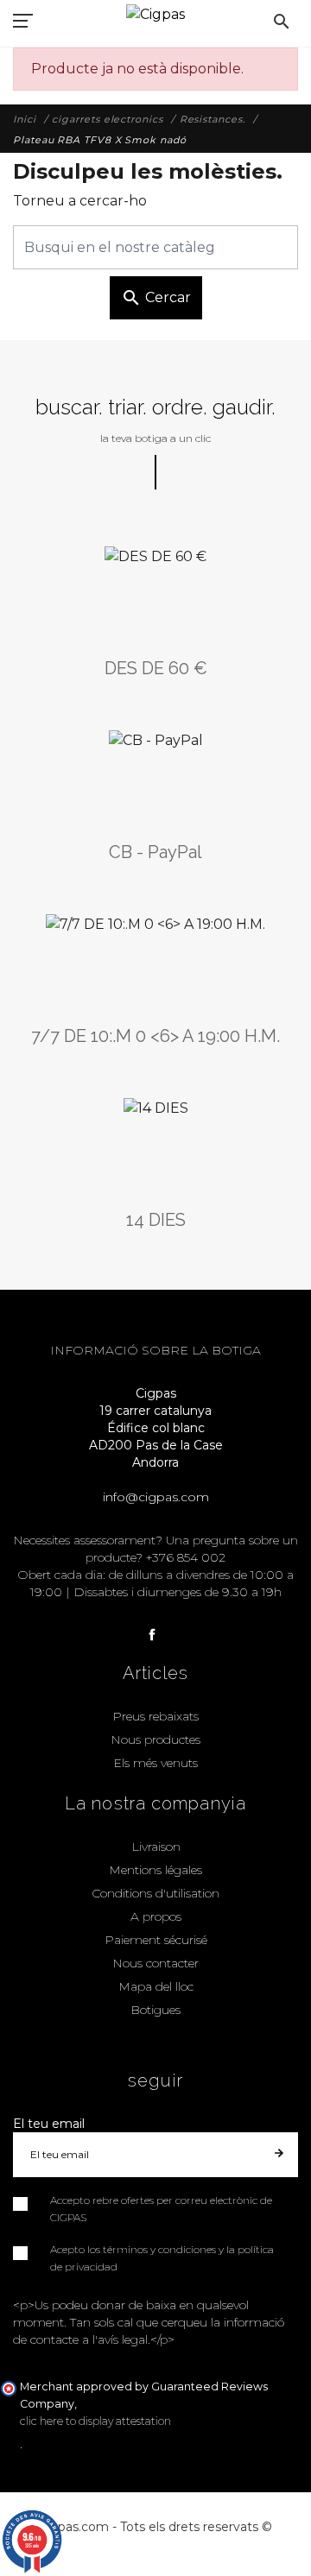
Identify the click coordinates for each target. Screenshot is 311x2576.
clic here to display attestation (95, 2421)
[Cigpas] (155, 13)
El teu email (49, 2124)
